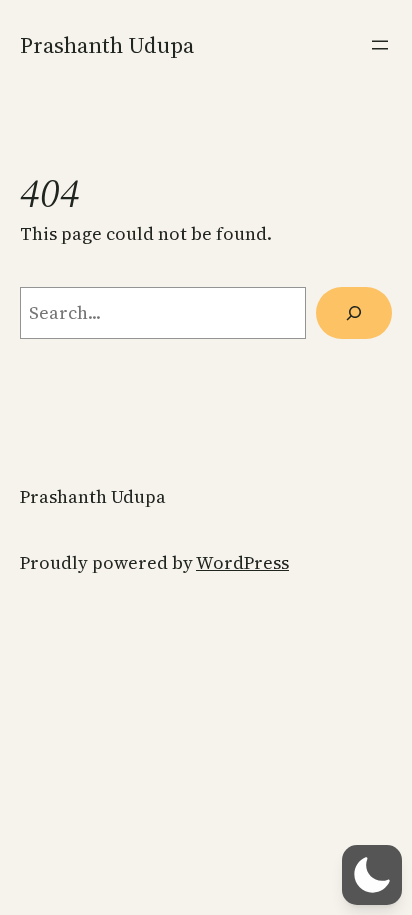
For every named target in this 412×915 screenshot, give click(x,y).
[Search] (354, 313)
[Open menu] (380, 45)
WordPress (242, 562)
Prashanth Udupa (107, 45)
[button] (372, 875)
